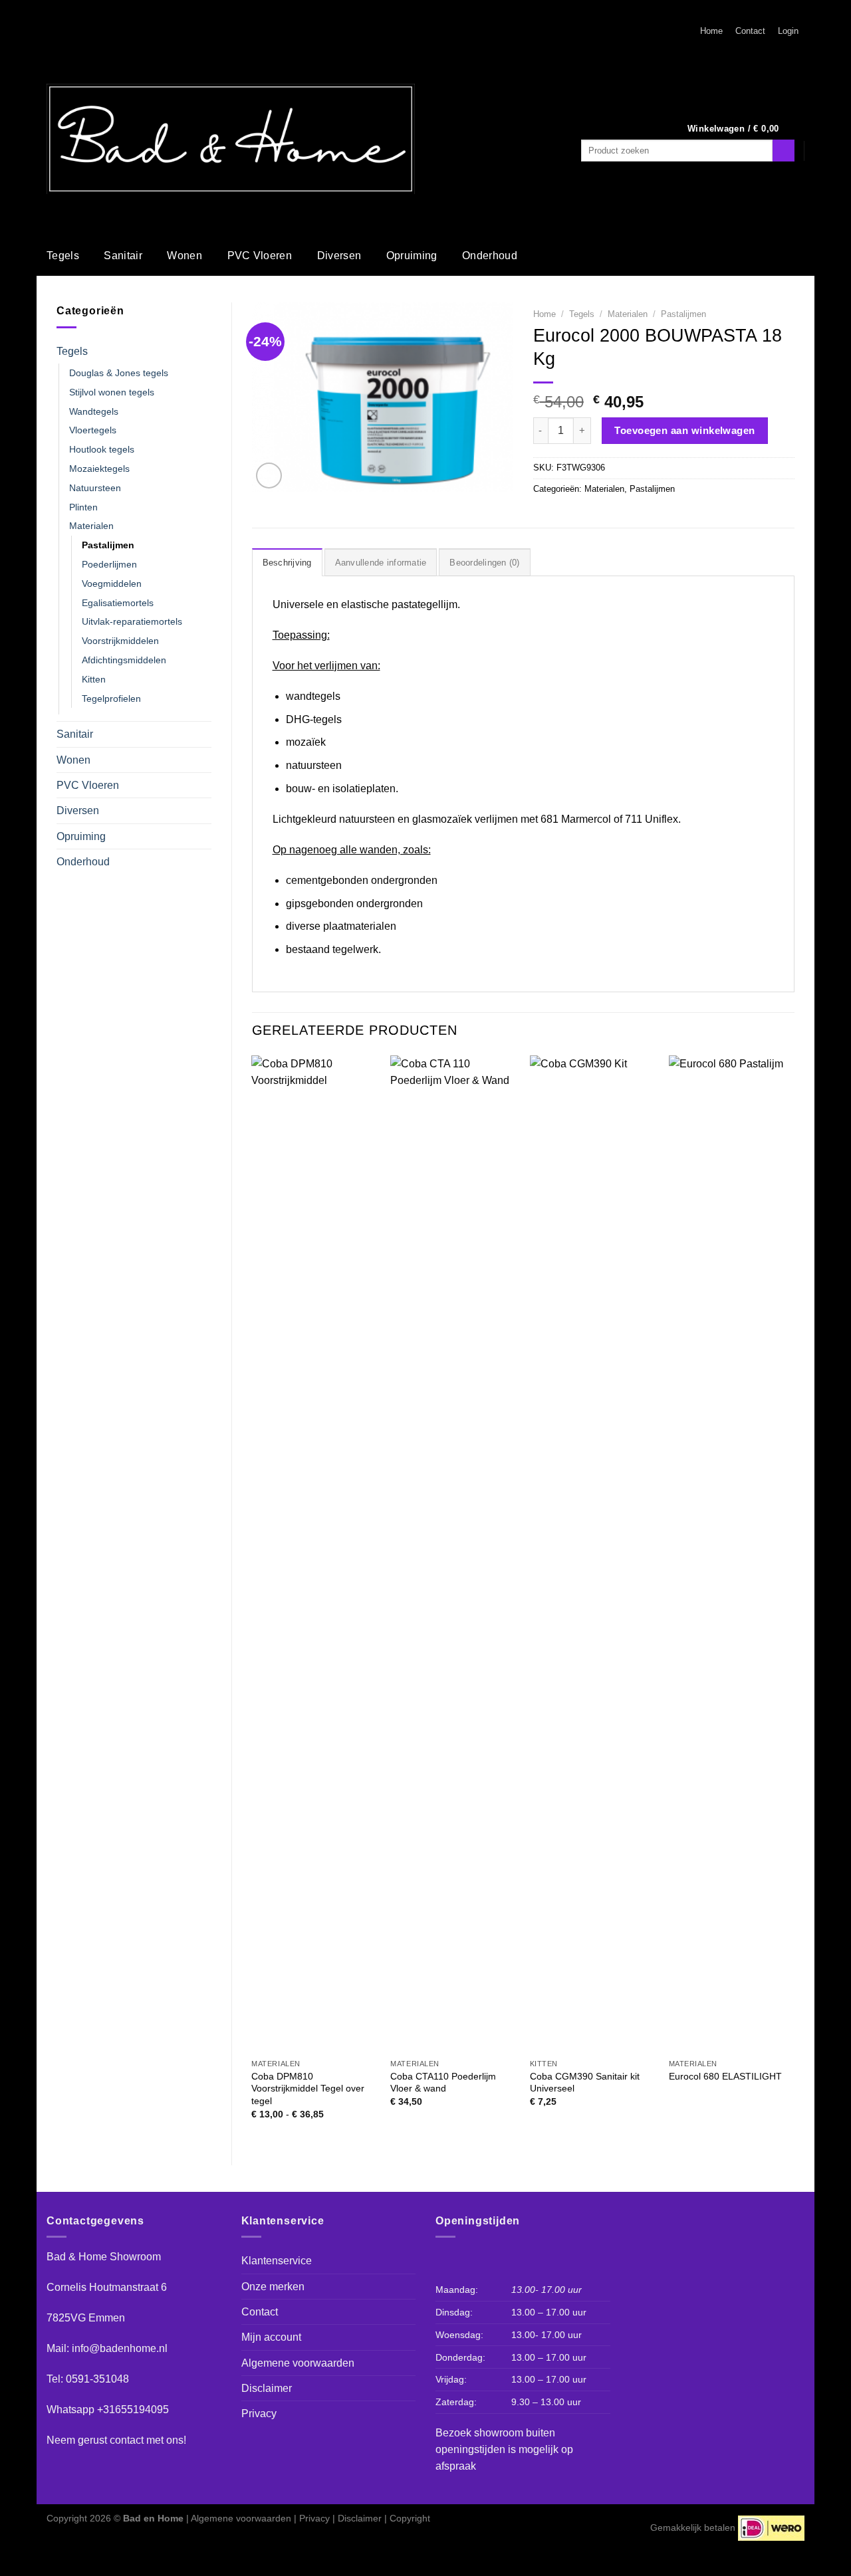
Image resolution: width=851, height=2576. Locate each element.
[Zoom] (269, 475)
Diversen (339, 256)
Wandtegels (94, 411)
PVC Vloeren (260, 256)
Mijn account (271, 2337)
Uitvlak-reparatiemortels (132, 621)
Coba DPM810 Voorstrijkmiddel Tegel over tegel (308, 2089)
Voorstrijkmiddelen (120, 641)
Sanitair (123, 256)
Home (711, 31)
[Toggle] (206, 351)
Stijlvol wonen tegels (112, 392)
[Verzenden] (784, 151)
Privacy (259, 2414)
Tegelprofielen (111, 698)
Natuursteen (95, 488)
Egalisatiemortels (118, 603)
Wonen (184, 256)
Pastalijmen (108, 545)
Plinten (83, 507)
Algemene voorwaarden (298, 2363)
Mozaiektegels (99, 469)
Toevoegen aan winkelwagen (685, 430)
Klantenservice (277, 2261)
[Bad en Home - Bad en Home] (231, 139)
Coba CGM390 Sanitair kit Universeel (585, 2083)
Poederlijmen (109, 564)
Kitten (94, 679)
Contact (750, 31)
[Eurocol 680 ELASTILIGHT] (732, 1554)
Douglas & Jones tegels (119, 373)
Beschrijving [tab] (287, 563)
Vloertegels (93, 430)
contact (127, 2440)
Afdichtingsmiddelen (124, 660)
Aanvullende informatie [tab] (381, 563)
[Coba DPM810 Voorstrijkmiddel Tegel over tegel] (314, 1554)
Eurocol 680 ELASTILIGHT (725, 2076)
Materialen (91, 526)
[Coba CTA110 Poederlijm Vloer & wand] (453, 1554)
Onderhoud (490, 256)
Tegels (63, 256)
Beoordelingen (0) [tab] (484, 563)
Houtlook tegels (102, 449)
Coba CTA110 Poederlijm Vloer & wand (443, 2083)
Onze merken (273, 2287)
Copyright (410, 2518)
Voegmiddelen (112, 584)
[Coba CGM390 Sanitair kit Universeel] (593, 1554)
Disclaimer (267, 2388)
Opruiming (412, 256)
